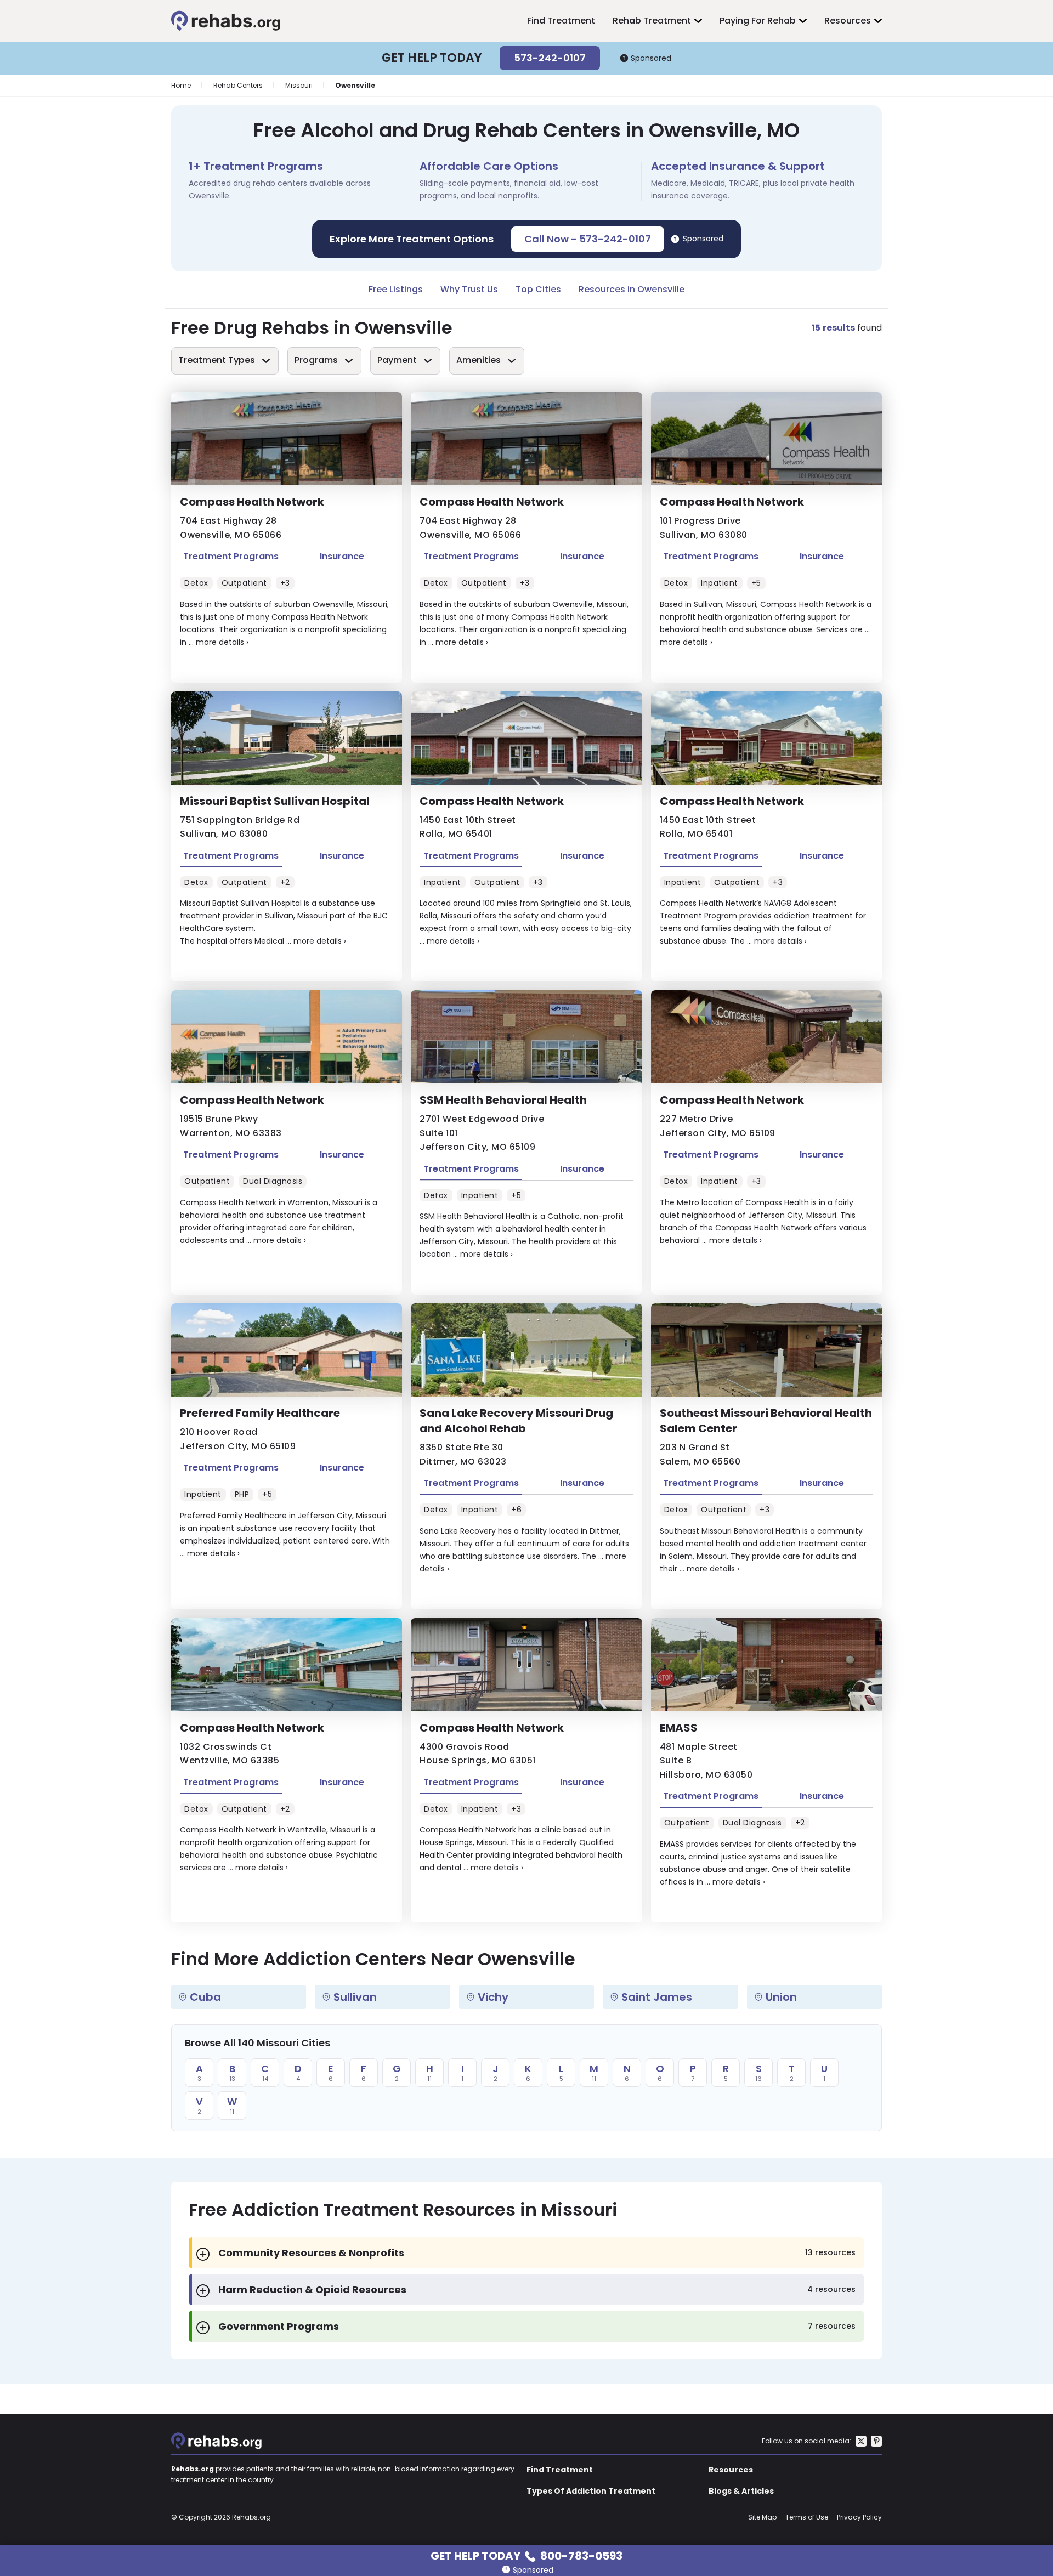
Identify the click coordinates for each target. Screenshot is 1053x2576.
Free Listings (396, 289)
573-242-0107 (550, 58)
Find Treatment (561, 21)
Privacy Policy (859, 2517)
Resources (848, 21)
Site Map (762, 2517)
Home (181, 85)
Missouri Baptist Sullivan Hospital (275, 801)
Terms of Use (807, 2517)
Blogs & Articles (741, 2491)
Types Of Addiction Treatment (591, 2491)
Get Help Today (526, 2555)
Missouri (299, 85)
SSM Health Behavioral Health (503, 1100)
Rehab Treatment (652, 21)
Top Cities (538, 289)
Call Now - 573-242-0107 (588, 239)
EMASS (679, 1728)
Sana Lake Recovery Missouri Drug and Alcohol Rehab (516, 1421)
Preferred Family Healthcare (260, 1413)
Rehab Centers (238, 85)
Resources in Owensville (632, 289)
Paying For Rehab (758, 21)
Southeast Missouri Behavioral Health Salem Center (766, 1421)
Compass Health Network (252, 502)
